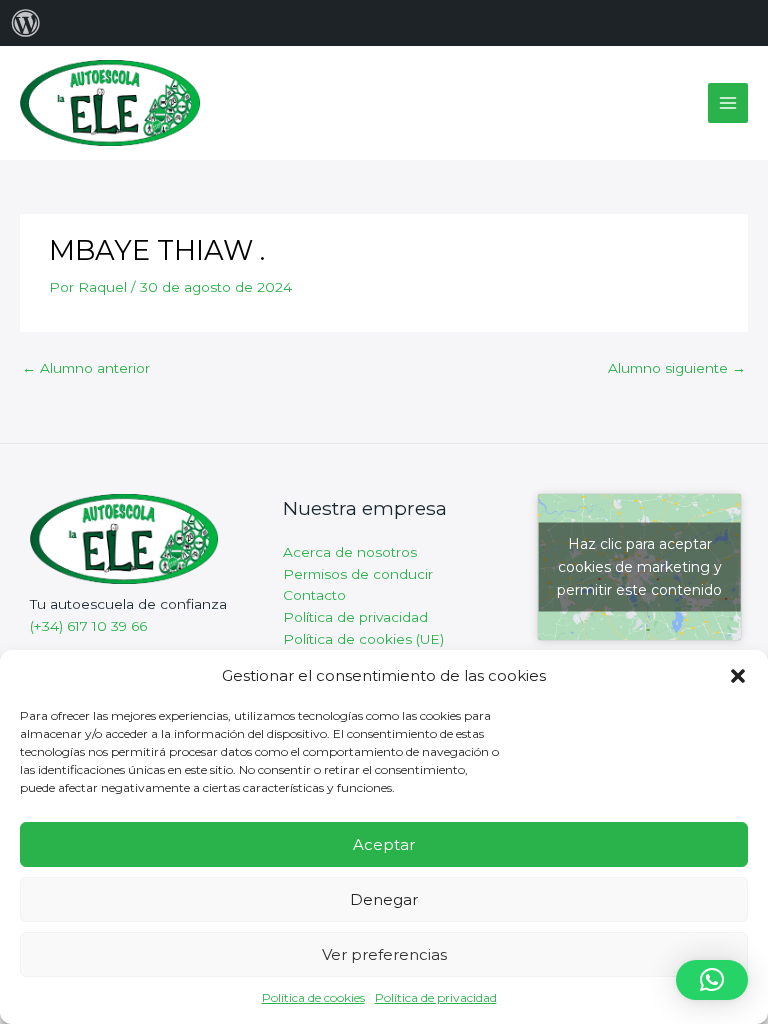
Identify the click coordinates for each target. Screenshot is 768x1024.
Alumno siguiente (677, 368)
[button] (738, 676)
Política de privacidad (436, 997)
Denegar (384, 899)
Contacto (314, 595)
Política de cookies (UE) (363, 639)
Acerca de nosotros (350, 552)
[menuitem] (26, 23)
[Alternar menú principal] (728, 103)
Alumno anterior (86, 368)
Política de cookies (313, 997)
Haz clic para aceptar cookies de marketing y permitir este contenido (639, 566)
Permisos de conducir (358, 574)
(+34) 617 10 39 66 (88, 626)
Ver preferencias (384, 954)
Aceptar (384, 844)
